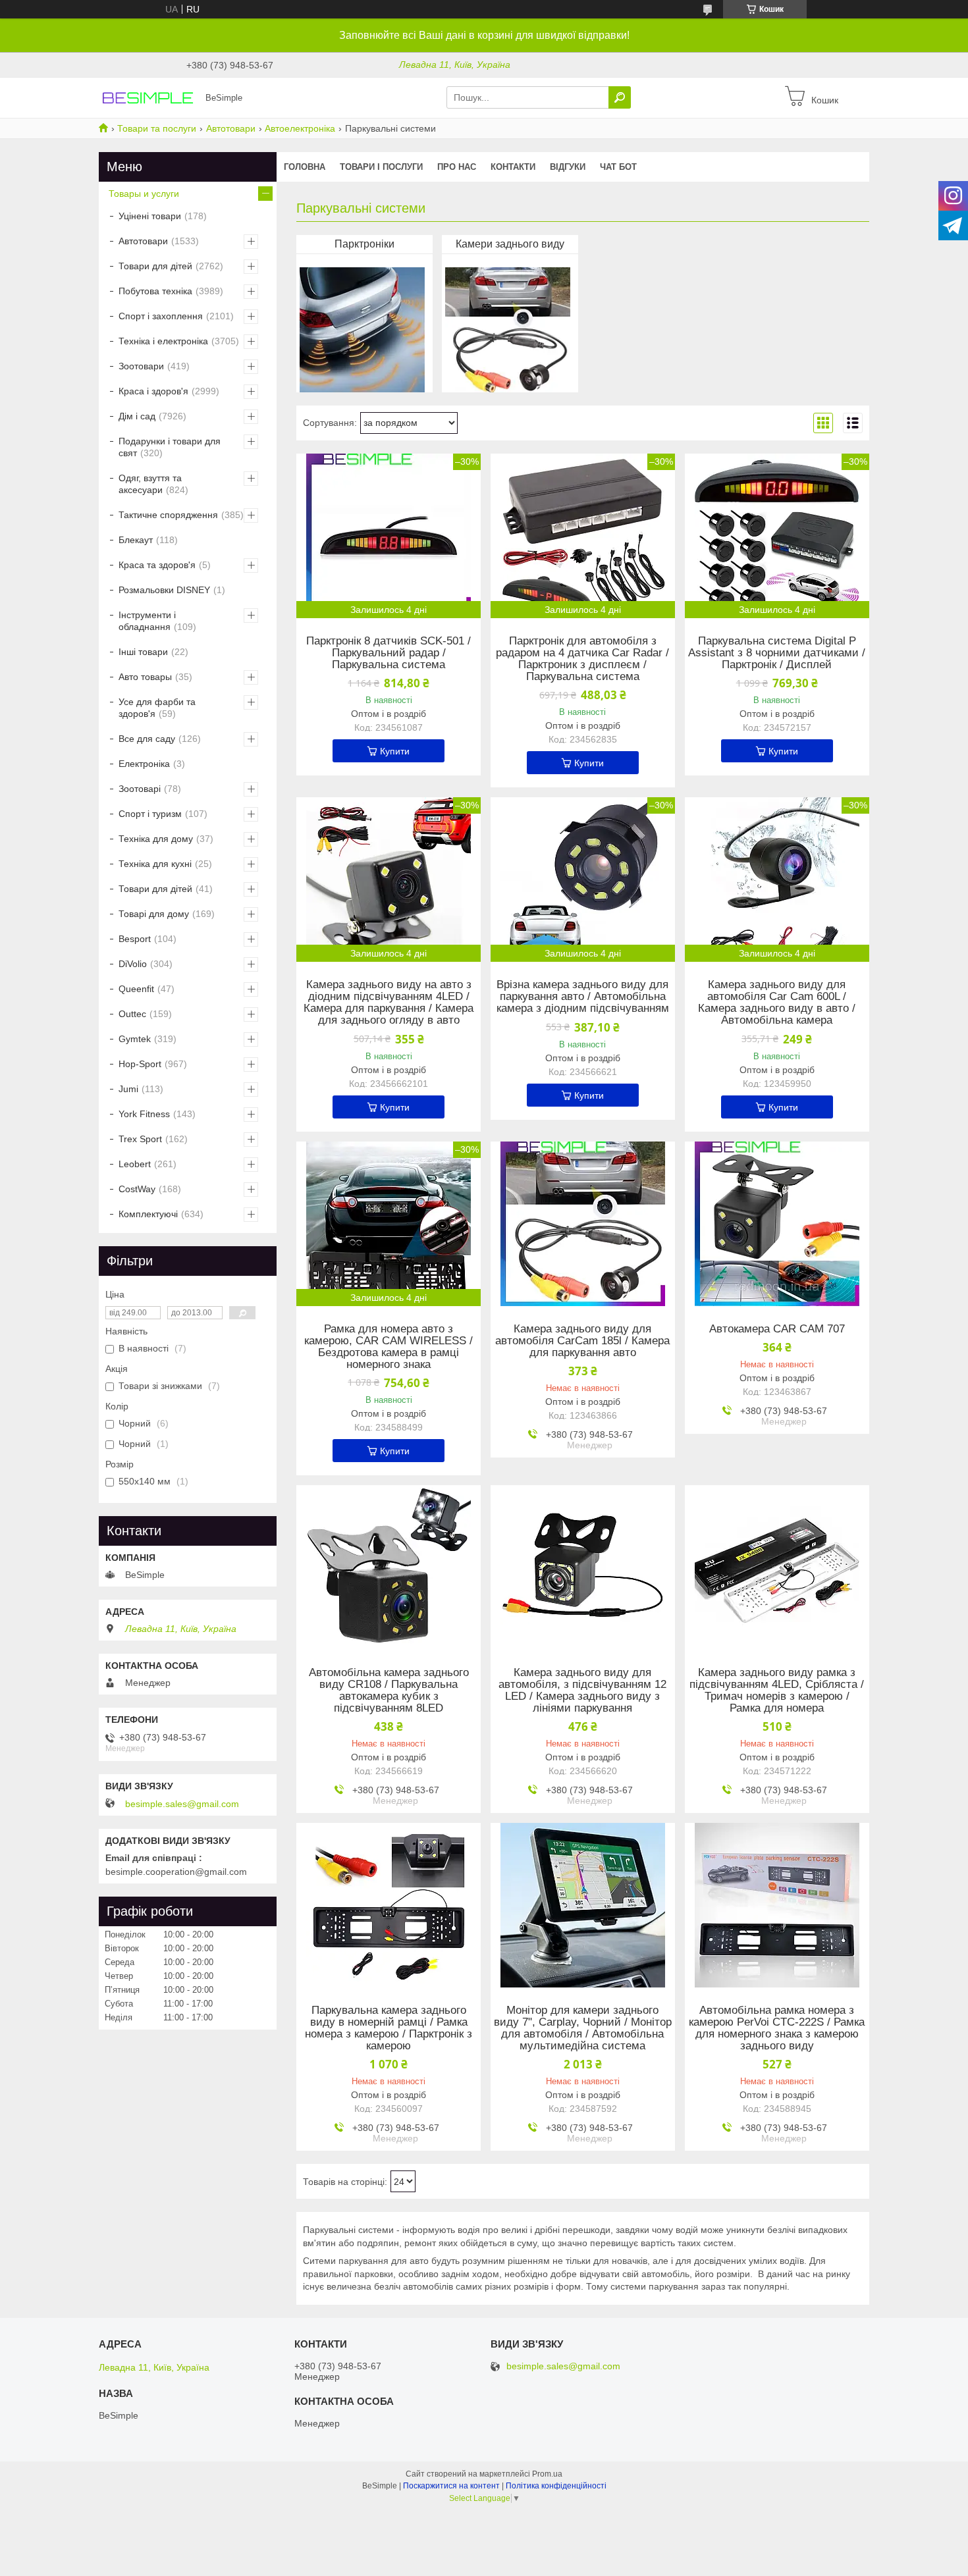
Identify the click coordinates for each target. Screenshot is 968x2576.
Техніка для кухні (155, 864)
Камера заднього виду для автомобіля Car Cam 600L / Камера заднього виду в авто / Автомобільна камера (777, 1003)
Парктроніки (364, 244)
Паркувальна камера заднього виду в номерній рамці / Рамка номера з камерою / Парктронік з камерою (389, 2028)
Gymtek (135, 1039)
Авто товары (145, 677)
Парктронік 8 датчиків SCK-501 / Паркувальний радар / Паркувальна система (389, 653)
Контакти (513, 167)
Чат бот (618, 167)
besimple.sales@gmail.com (182, 1804)
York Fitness (144, 1114)
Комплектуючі (148, 1214)
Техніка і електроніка (163, 341)
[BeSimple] (148, 97)
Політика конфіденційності (556, 2486)
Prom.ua (547, 2474)
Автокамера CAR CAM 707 (777, 1329)
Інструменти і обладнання (147, 621)
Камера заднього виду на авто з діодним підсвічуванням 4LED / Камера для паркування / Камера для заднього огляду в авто (389, 1003)
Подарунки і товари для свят (170, 447)
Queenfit (136, 989)
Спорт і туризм (150, 814)
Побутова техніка (155, 291)
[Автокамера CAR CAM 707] (777, 1224)
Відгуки (568, 167)
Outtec (132, 1014)
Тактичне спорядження (168, 515)
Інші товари (143, 652)
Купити (395, 751)
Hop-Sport (140, 1064)
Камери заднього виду (510, 244)
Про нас (457, 167)
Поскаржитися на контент (451, 2486)
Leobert (135, 1164)
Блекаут (136, 540)
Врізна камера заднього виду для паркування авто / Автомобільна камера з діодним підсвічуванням (583, 997)
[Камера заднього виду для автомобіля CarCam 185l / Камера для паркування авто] (583, 1224)
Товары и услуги (144, 194)
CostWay (137, 1189)
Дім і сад (137, 416)
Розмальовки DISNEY (164, 590)
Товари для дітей (155, 266)
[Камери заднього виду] (508, 327)
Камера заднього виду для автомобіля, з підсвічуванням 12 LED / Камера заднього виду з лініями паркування (582, 1691)
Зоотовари (141, 366)
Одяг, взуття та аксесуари (150, 484)
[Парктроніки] (362, 327)
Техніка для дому (156, 839)
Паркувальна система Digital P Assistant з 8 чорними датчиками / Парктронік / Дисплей (777, 653)
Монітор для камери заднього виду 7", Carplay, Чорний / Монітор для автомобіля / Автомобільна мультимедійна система (583, 2028)
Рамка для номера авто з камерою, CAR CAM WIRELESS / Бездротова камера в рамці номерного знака (389, 1347)
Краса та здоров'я (157, 565)
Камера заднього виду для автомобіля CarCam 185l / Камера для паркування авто (582, 1341)
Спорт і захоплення (161, 316)
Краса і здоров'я (153, 391)
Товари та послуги (157, 128)
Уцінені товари (150, 216)
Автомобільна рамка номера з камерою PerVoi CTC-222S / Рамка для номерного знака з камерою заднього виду (777, 2028)
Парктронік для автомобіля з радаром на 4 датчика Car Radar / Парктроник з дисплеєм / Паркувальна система (582, 659)
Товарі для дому (154, 914)
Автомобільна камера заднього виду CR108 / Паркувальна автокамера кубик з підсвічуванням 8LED (389, 1691)
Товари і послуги (381, 167)
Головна (305, 167)
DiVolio (133, 964)
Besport (135, 939)
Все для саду (147, 739)
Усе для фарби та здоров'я (157, 708)
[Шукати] (620, 97)
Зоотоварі (140, 789)
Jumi (128, 1089)
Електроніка (144, 764)
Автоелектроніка (300, 128)
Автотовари (231, 128)
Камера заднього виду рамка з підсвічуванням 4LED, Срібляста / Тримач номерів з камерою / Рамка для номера (777, 1691)
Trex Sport (140, 1139)
